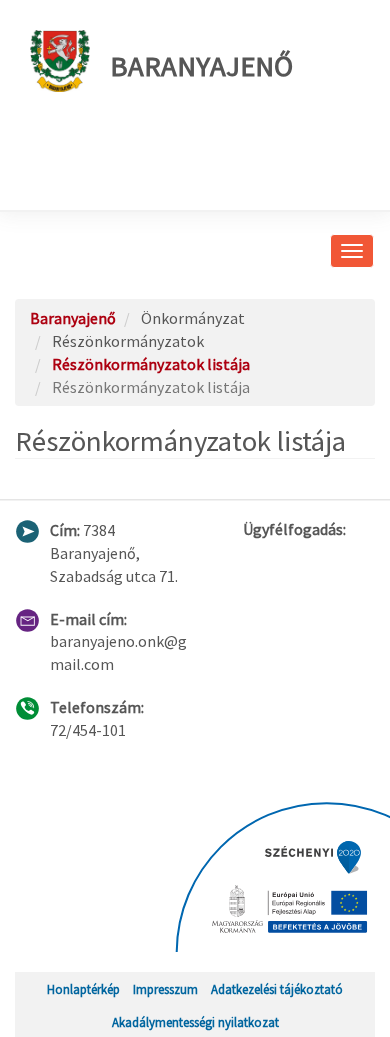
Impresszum (165, 989)
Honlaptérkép (83, 989)
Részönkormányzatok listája (151, 364)
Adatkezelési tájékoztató (277, 989)
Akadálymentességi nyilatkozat (195, 1022)
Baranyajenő (201, 66)
